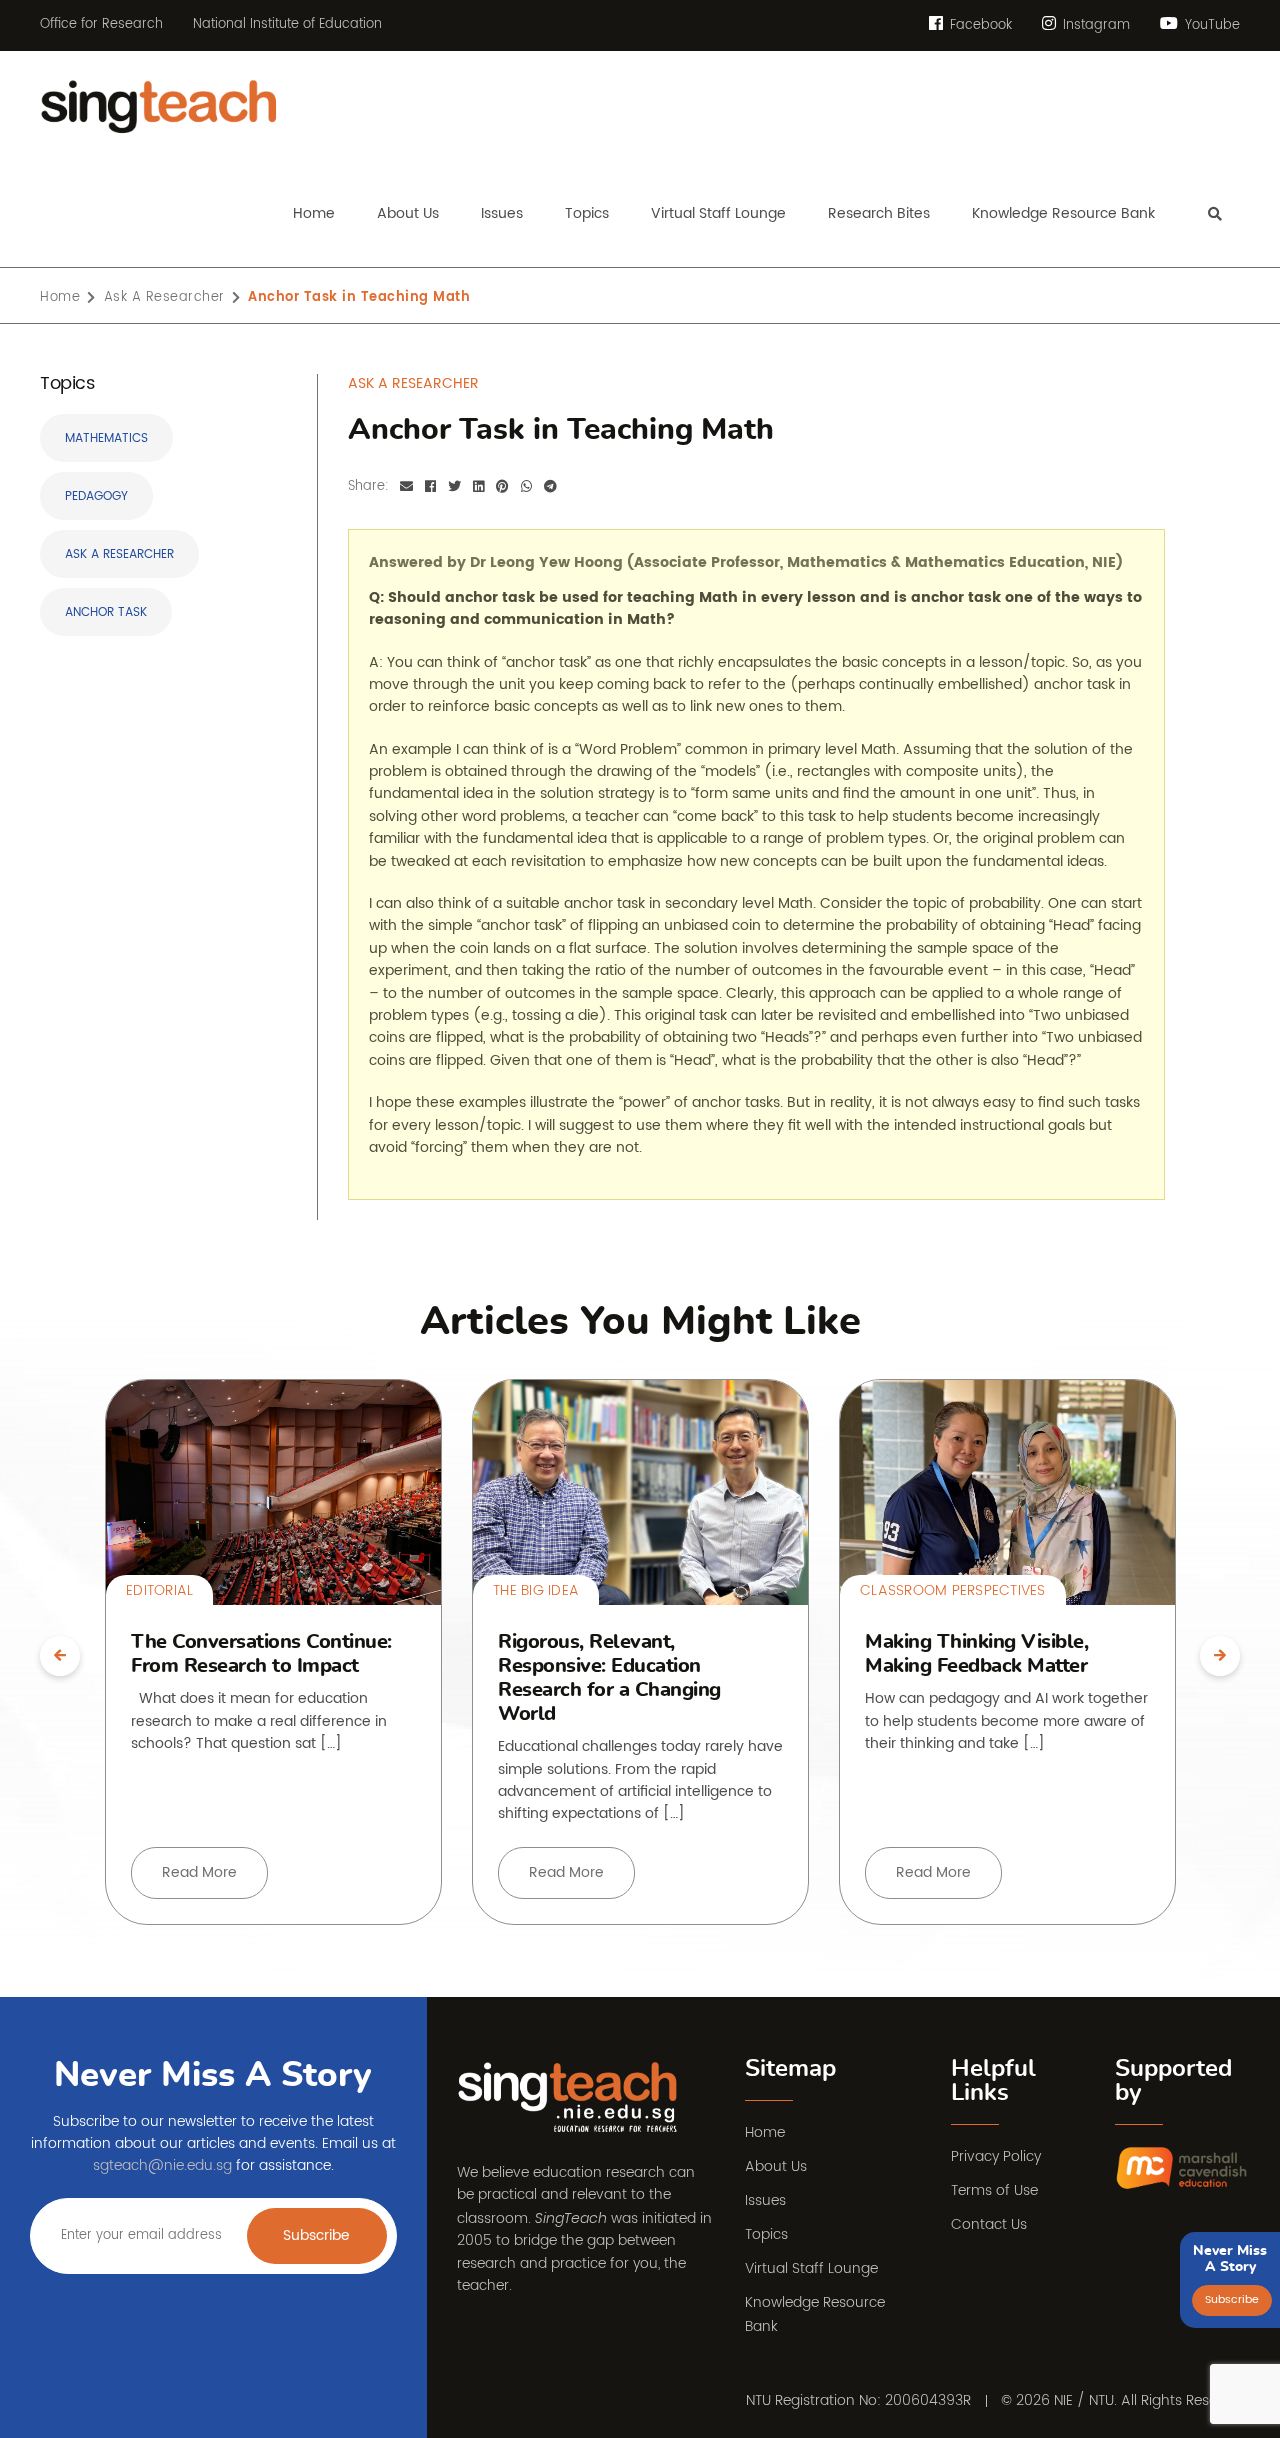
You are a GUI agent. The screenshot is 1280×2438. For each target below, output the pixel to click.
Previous (60, 1656)
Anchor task (106, 612)
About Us (776, 2166)
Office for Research (101, 25)
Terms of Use (994, 2190)
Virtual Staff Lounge (811, 2268)
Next (1220, 1656)
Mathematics (106, 438)
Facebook (979, 25)
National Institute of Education (287, 25)
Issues (765, 2200)
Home (765, 2132)
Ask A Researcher (119, 554)
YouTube (1210, 25)
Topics (766, 2234)
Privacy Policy (996, 2156)
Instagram (1094, 25)
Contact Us (989, 2224)
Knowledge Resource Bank (815, 2314)
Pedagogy (96, 496)
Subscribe (316, 2235)
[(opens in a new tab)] (1182, 2168)
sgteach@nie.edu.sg (162, 2165)
